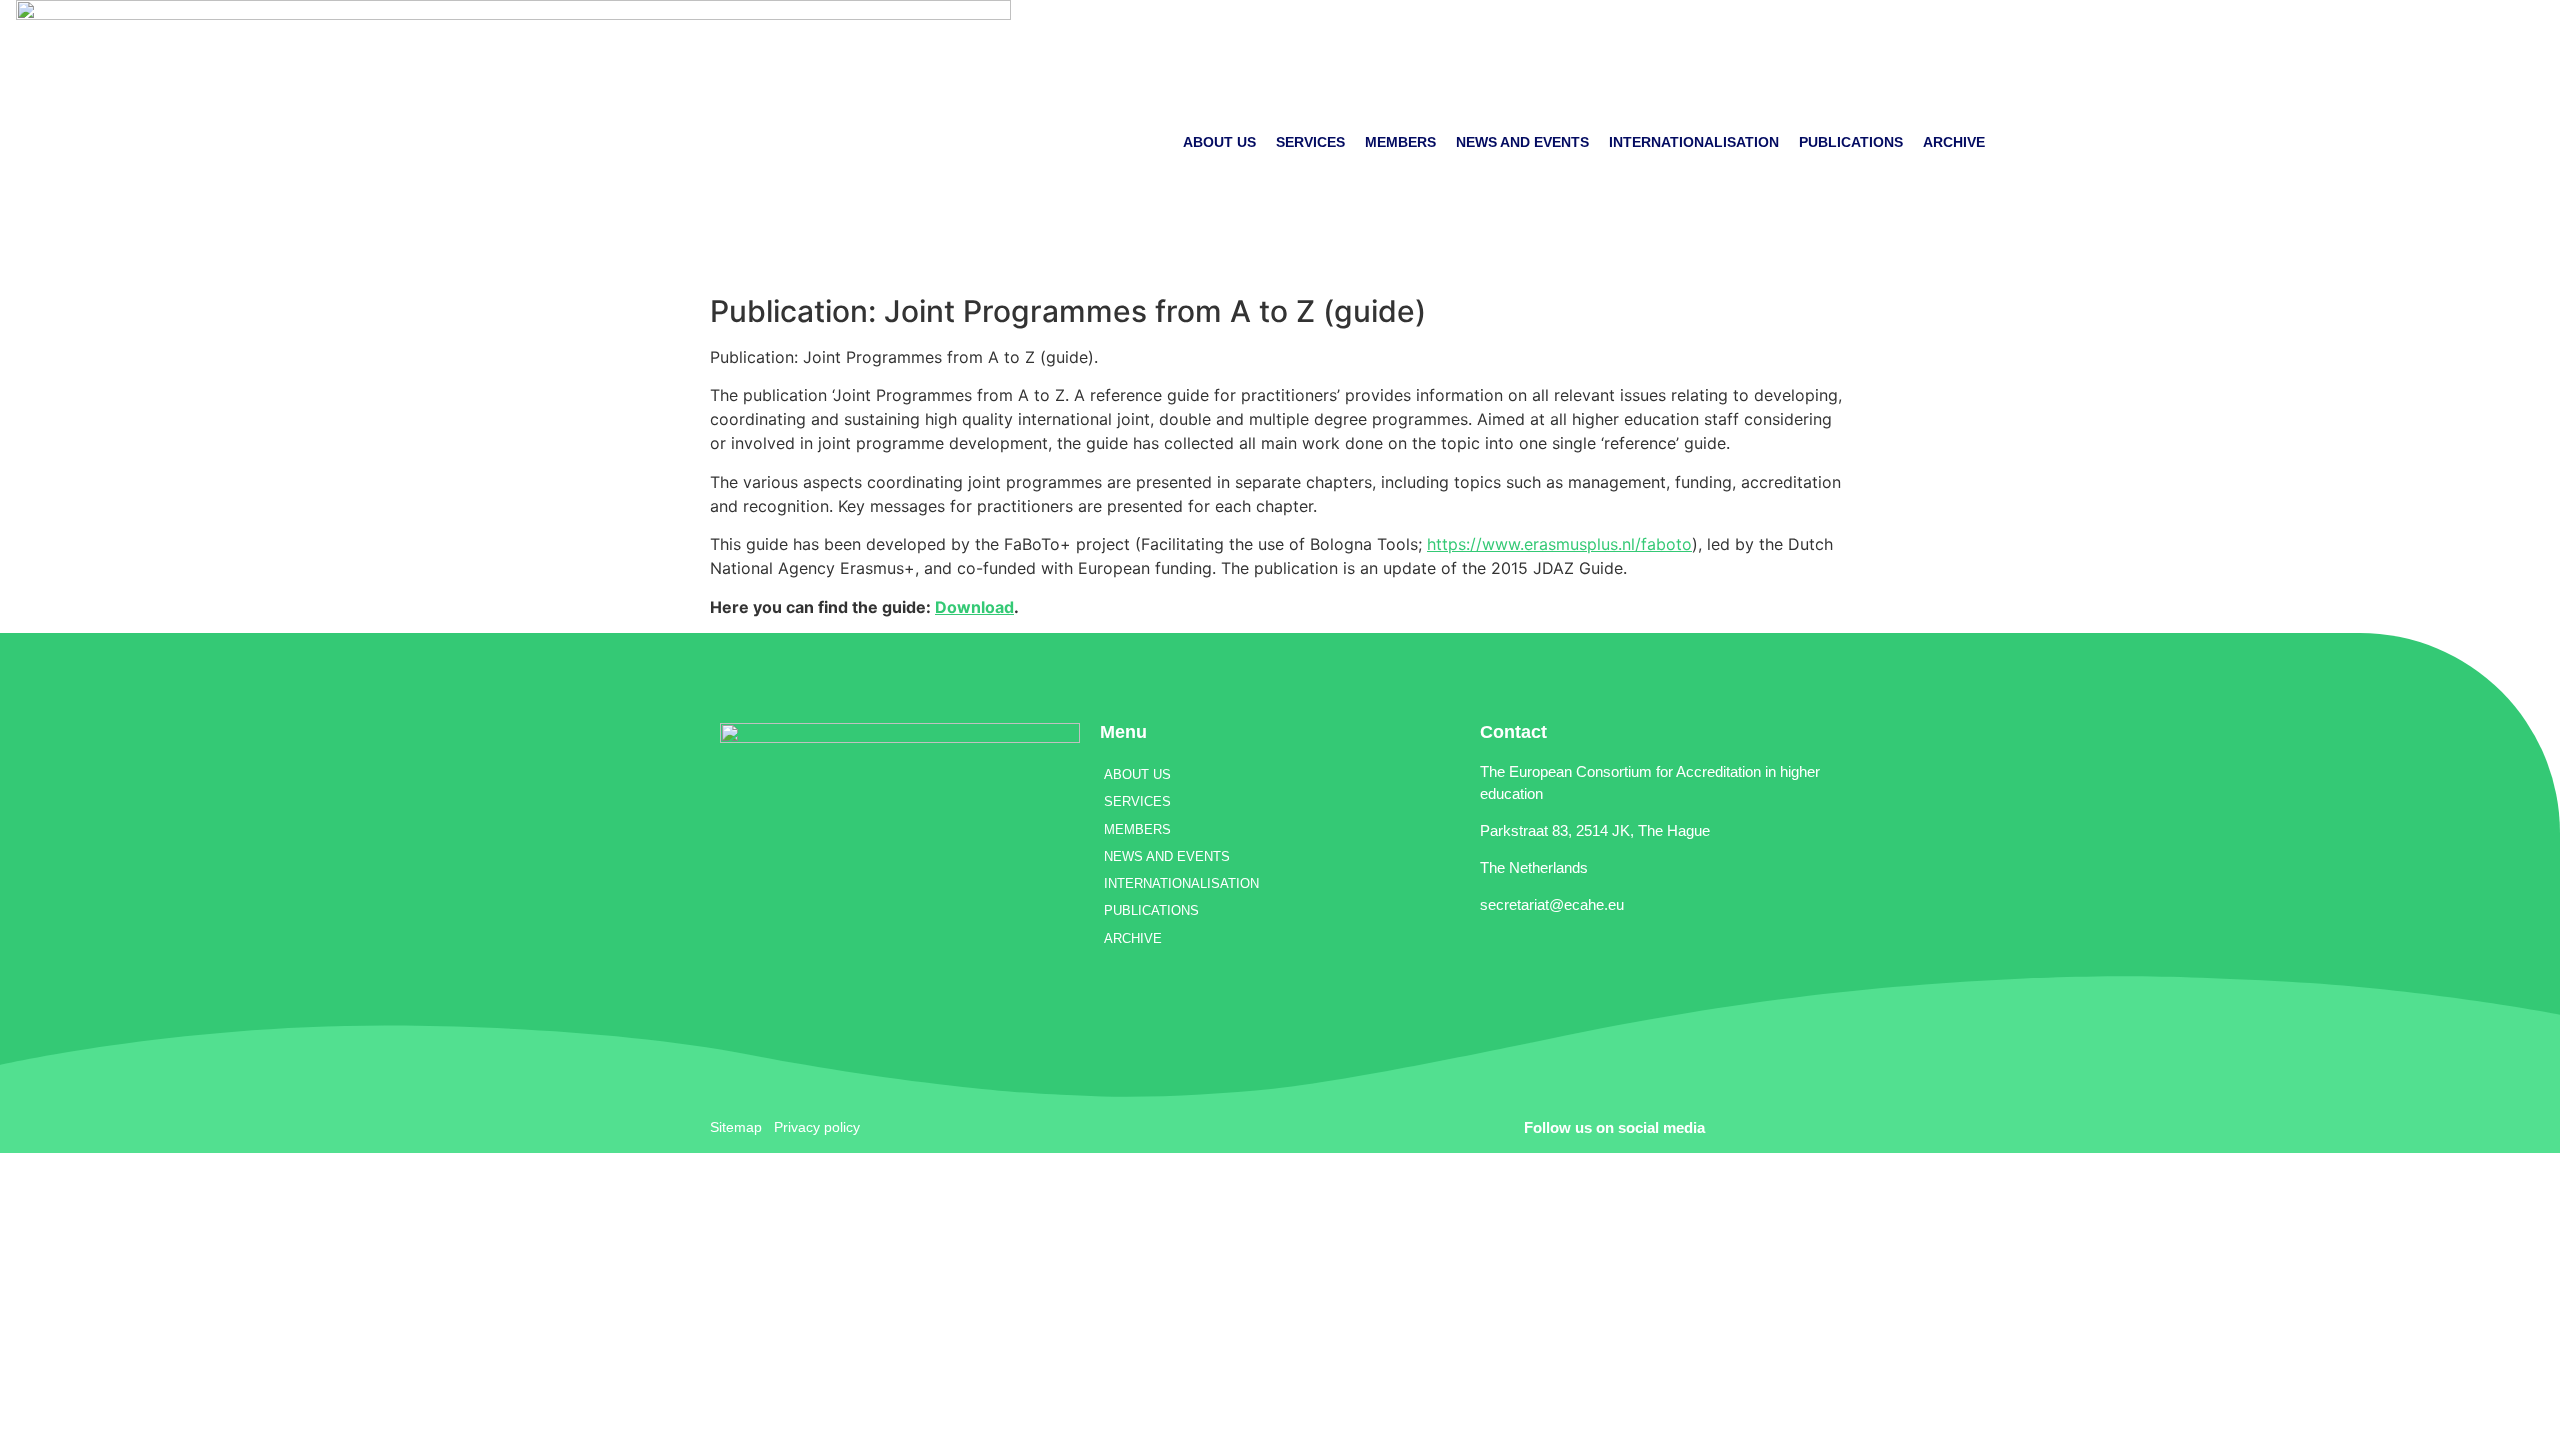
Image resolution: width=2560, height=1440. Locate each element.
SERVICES (1310, 142)
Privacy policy (817, 1127)
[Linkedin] (1820, 1128)
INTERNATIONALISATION (1694, 142)
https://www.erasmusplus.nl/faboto (1559, 544)
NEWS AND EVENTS (1522, 142)
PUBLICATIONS (1851, 142)
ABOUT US (1219, 142)
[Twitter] (1766, 1128)
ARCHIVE (1954, 142)
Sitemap (736, 1127)
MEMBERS (1400, 142)
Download (974, 607)
